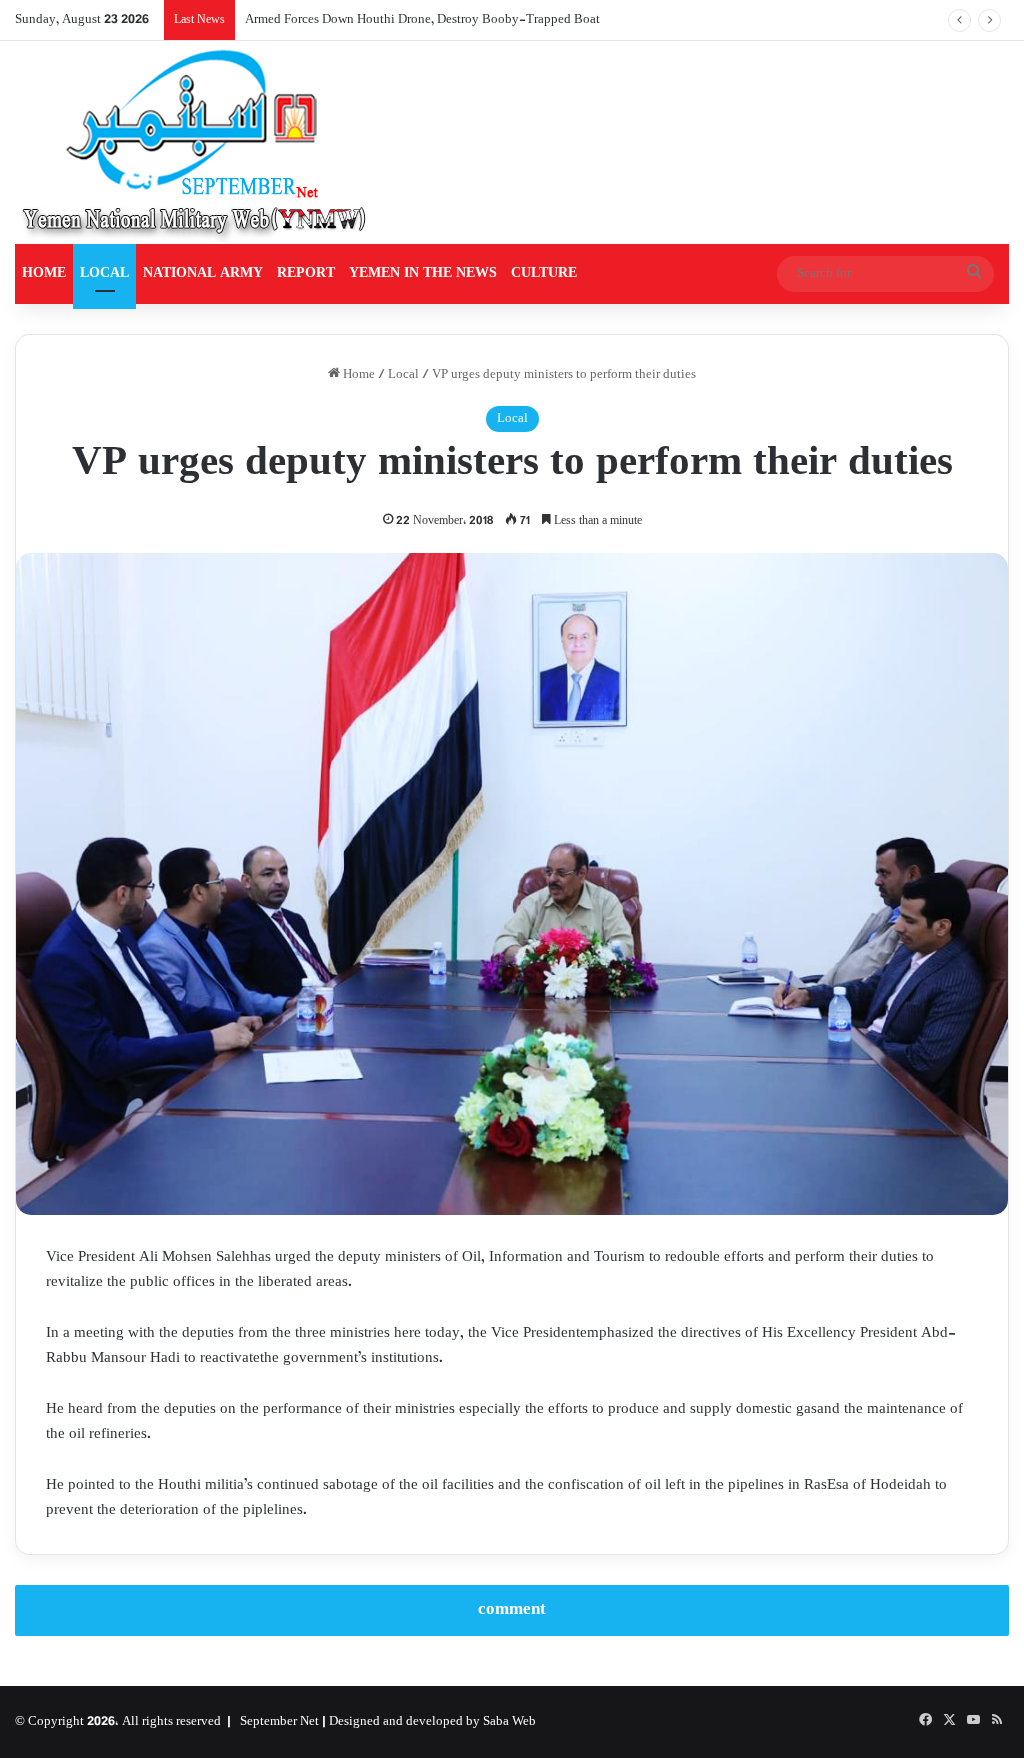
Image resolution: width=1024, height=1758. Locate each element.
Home (357, 375)
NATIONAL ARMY (203, 273)
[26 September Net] (196, 142)
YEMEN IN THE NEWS (423, 273)
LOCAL (104, 273)
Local (403, 375)
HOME (44, 273)
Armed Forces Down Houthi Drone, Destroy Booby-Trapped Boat (422, 20)
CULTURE (544, 273)
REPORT (306, 273)
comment (512, 1610)
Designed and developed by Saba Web (432, 1722)
